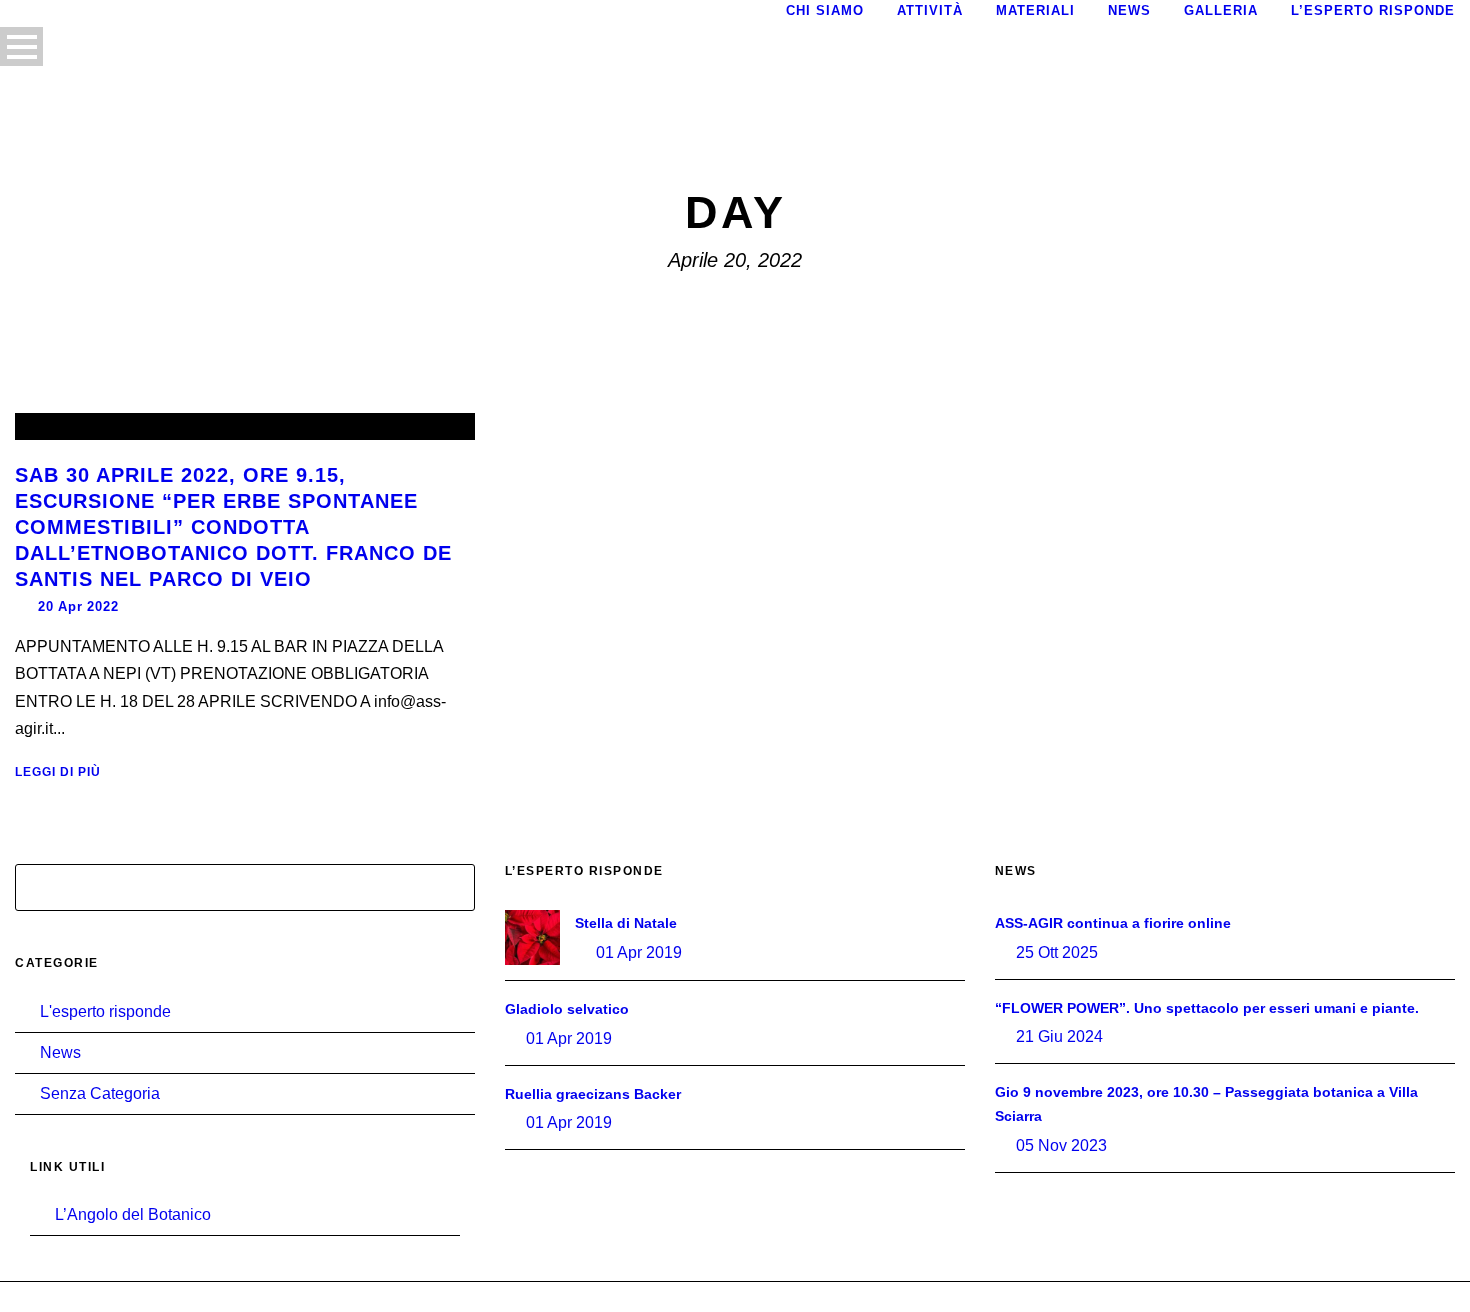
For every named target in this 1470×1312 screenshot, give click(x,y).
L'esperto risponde (105, 1011)
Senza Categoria (100, 1093)
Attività (930, 10)
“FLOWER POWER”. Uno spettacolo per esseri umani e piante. (1207, 1008)
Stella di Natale (626, 923)
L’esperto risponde (1373, 10)
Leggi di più (58, 772)
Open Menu (21, 46)
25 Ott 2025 (1057, 952)
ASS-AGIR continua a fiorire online (1113, 923)
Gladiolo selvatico (567, 1009)
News (1129, 10)
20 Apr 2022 (78, 606)
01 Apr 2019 (639, 952)
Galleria (1221, 10)
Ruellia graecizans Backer (593, 1094)
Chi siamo (825, 10)
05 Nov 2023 (1061, 1145)
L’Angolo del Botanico (133, 1214)
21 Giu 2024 (1059, 1036)
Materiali (1035, 10)
